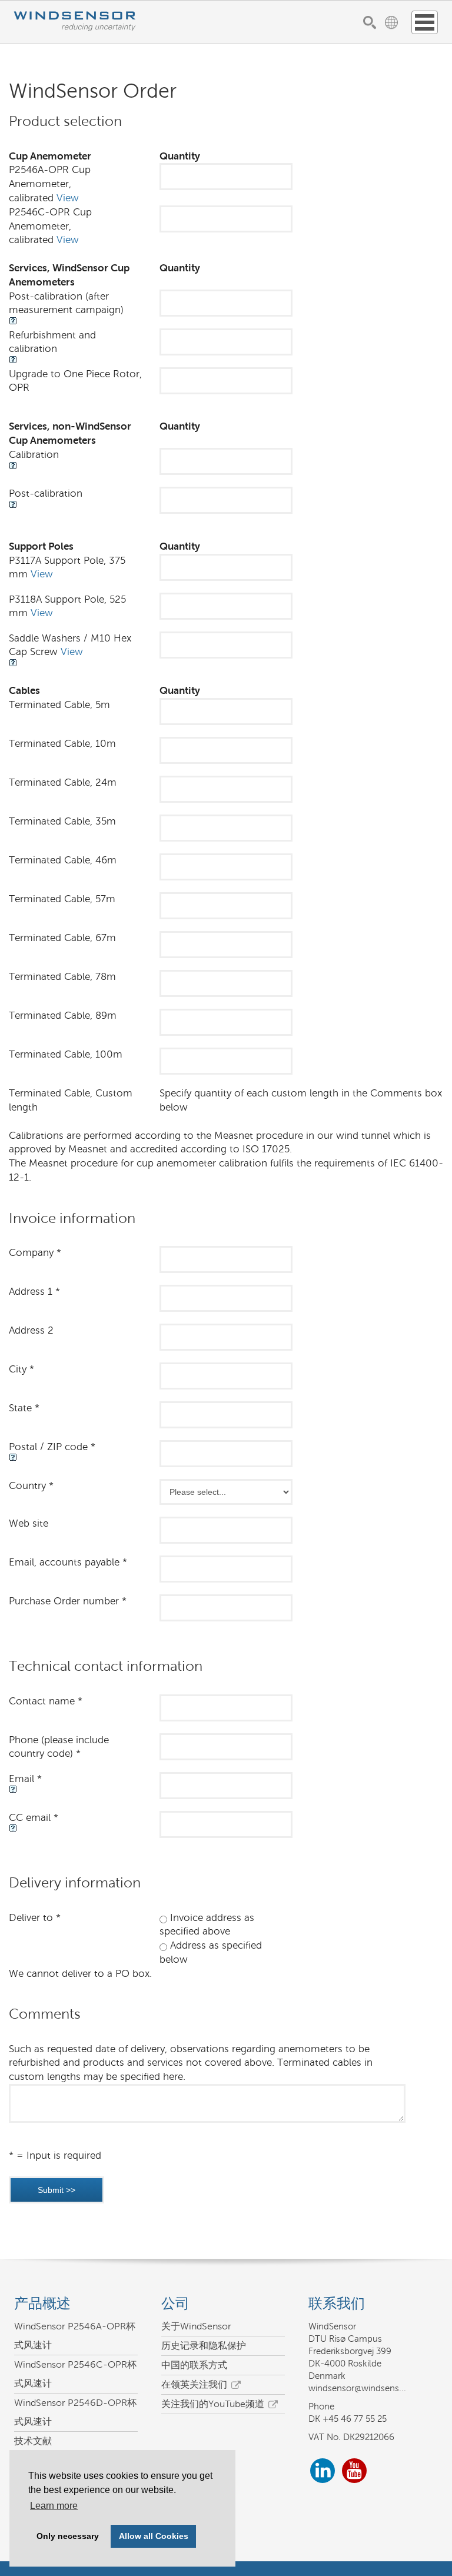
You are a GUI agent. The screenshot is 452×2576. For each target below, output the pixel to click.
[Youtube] (354, 2473)
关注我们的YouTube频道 (213, 2404)
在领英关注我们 (194, 2384)
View (68, 198)
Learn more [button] (54, 2506)
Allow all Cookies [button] (154, 2536)
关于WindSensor (196, 2326)
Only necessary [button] (68, 2536)
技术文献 (33, 2441)
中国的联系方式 (194, 2365)
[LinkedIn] (323, 2473)
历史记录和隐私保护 (204, 2346)
